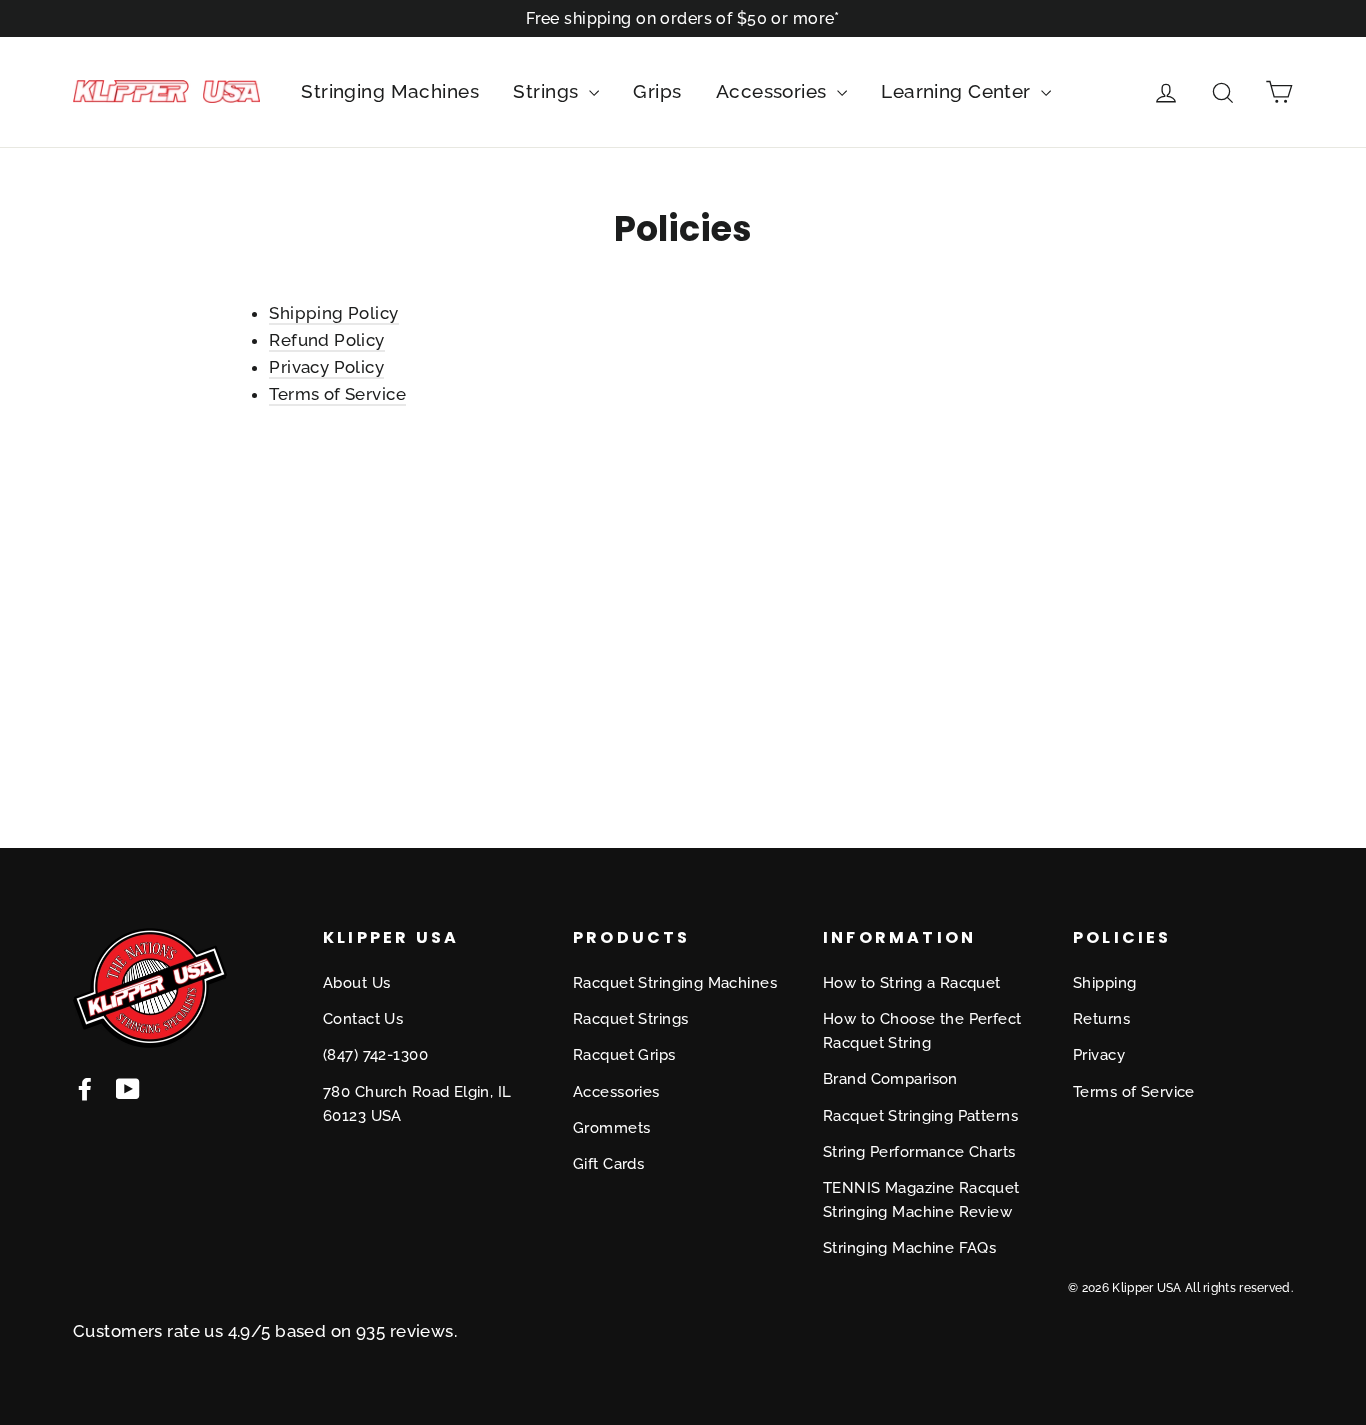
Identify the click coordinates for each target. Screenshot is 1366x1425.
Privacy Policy (326, 367)
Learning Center (958, 91)
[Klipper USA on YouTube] (128, 1087)
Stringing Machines (390, 91)
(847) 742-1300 (375, 1055)
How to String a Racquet (912, 983)
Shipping (1104, 983)
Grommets (611, 1128)
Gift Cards (608, 1164)
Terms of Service (337, 394)
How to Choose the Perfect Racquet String (922, 1031)
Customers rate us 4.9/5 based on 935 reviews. (265, 1331)
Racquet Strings (630, 1019)
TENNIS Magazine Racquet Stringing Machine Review (921, 1200)
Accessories (774, 91)
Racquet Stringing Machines (675, 983)
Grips (657, 91)
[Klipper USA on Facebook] (85, 1087)
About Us (356, 983)
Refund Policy (327, 340)
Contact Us (363, 1019)
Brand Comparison (890, 1079)
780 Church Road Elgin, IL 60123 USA (417, 1104)
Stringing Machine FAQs (909, 1248)
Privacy (1099, 1055)
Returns (1101, 1019)
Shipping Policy (333, 313)
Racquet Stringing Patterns (920, 1116)
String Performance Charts (919, 1152)
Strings (548, 91)
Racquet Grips (624, 1055)
